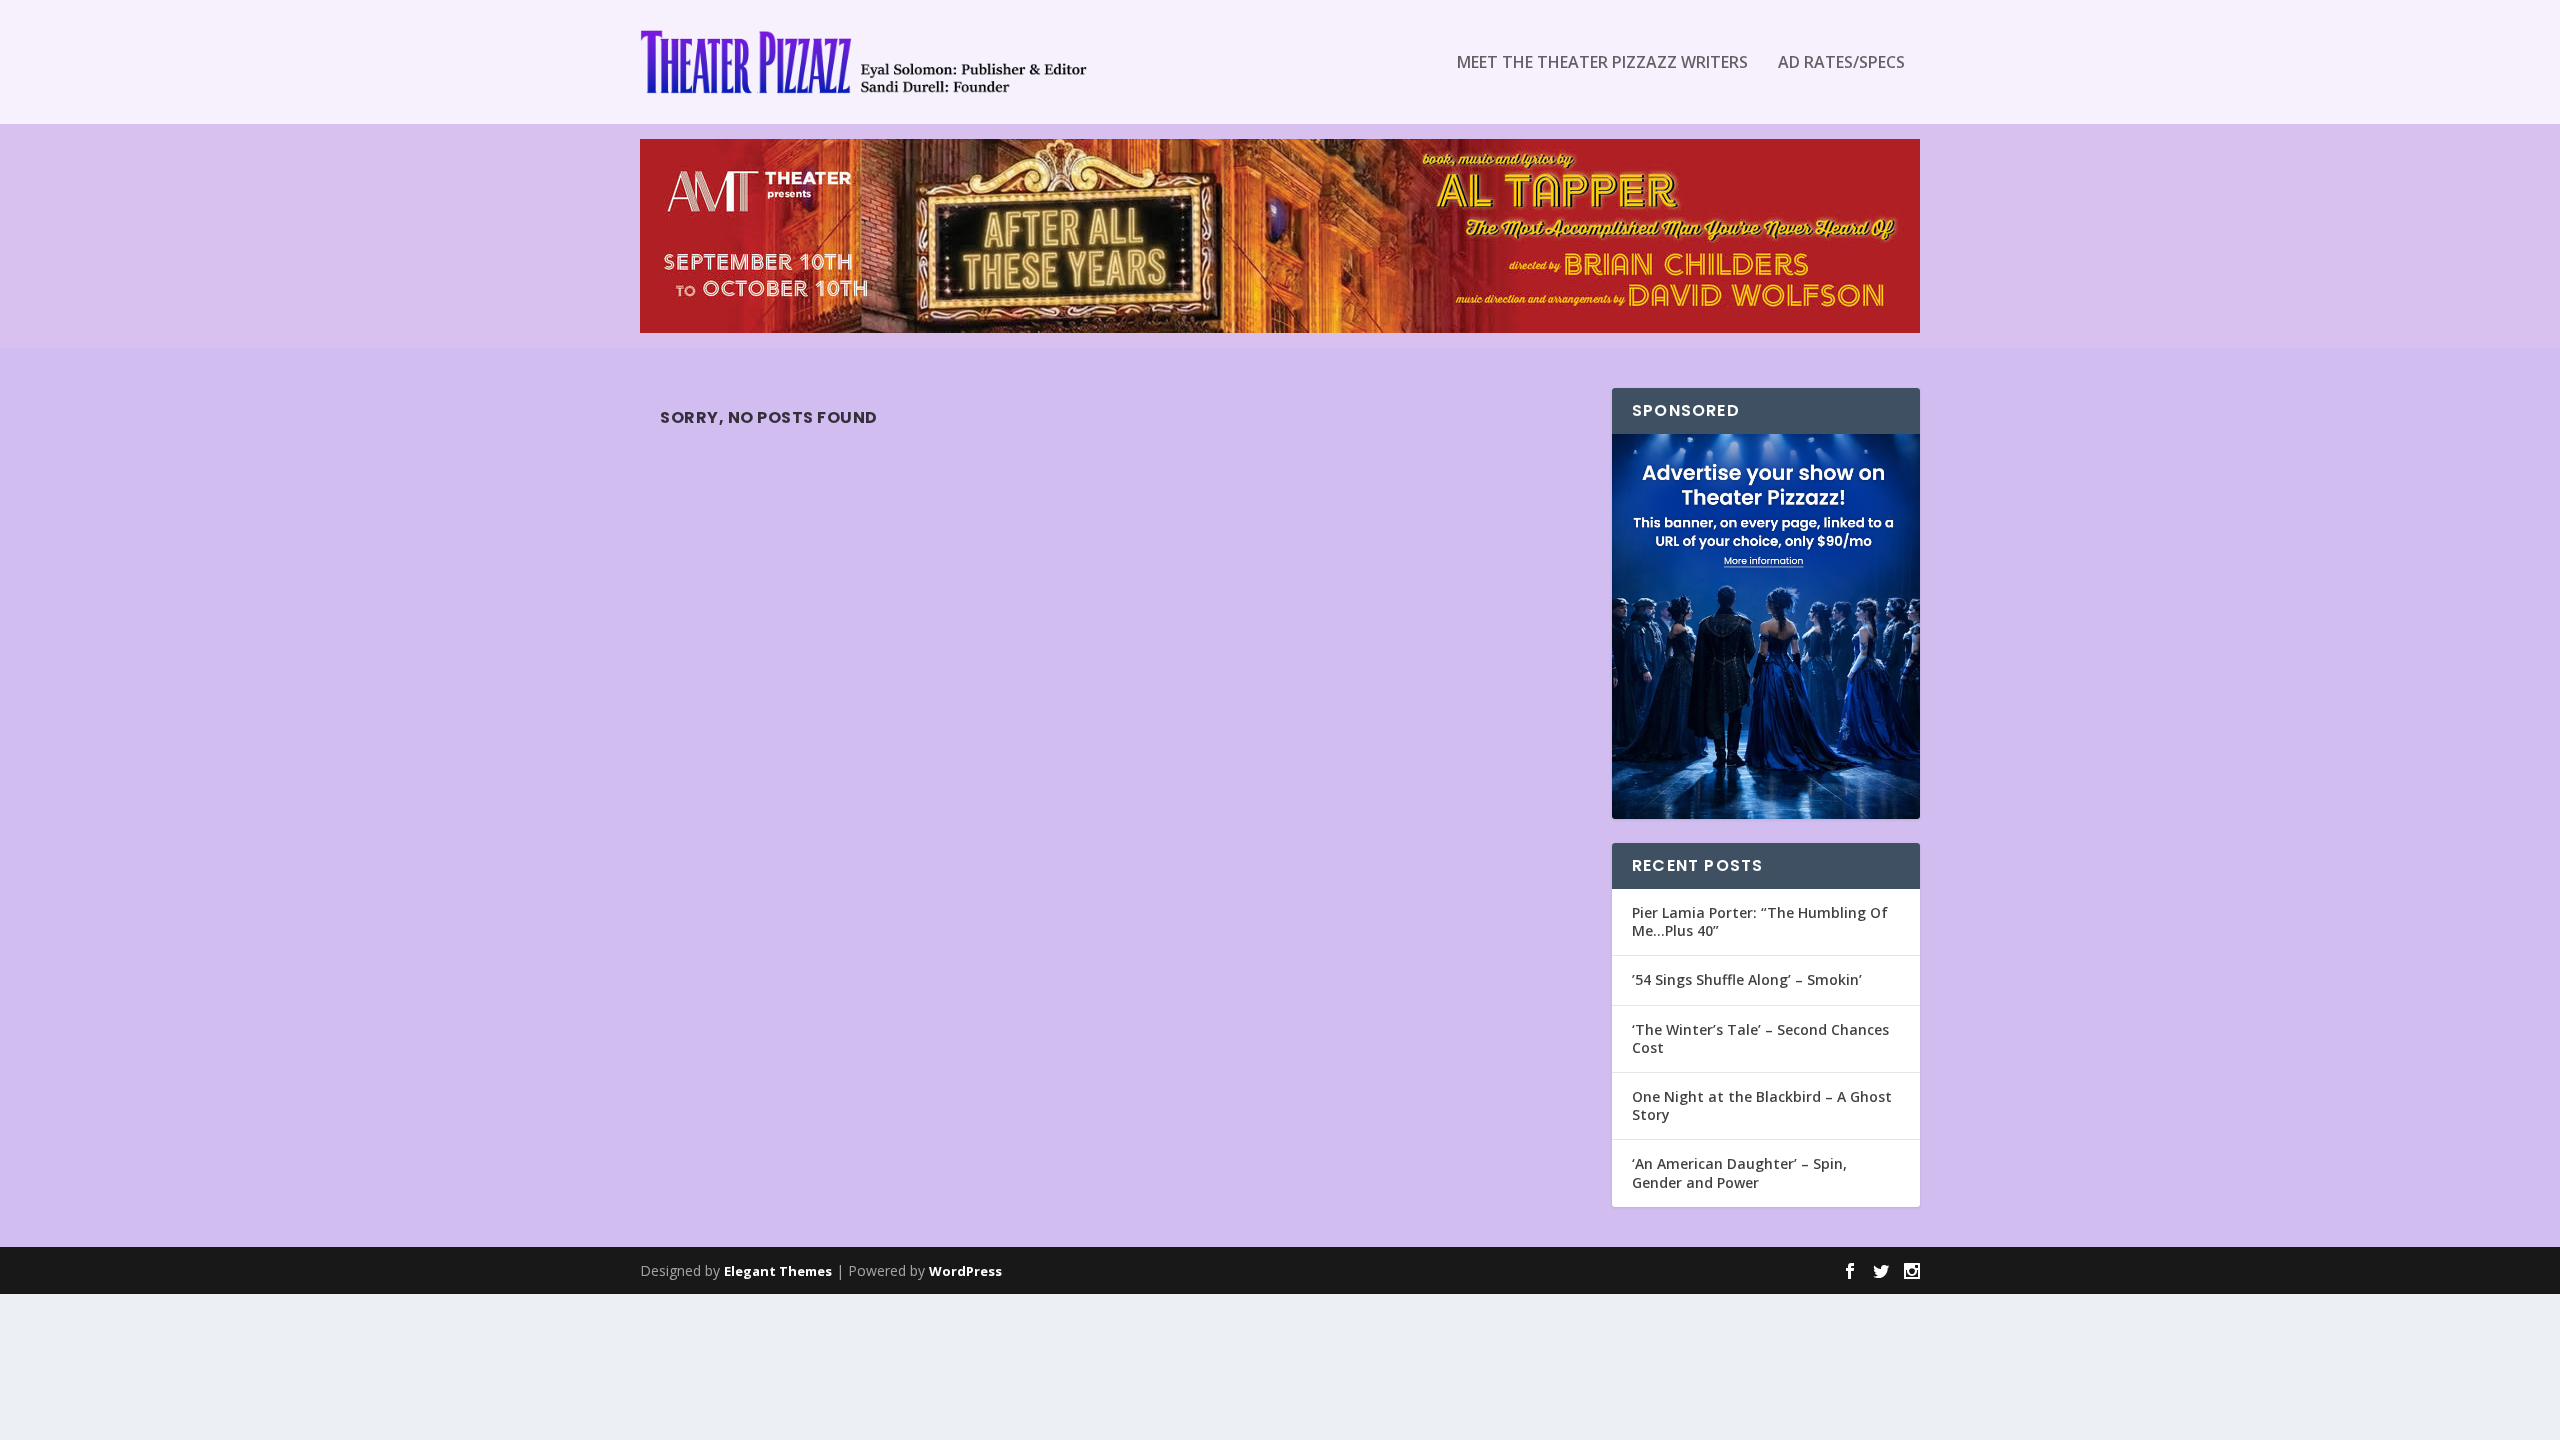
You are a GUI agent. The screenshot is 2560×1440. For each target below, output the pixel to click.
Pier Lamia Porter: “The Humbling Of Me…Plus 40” (1760, 921)
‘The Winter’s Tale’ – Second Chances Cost (1760, 1038)
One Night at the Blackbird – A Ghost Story (1762, 1105)
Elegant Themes (778, 1271)
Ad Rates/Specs (1841, 63)
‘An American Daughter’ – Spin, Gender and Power (1739, 1172)
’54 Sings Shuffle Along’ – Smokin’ (1747, 979)
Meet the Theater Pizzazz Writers (1602, 63)
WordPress (965, 1271)
